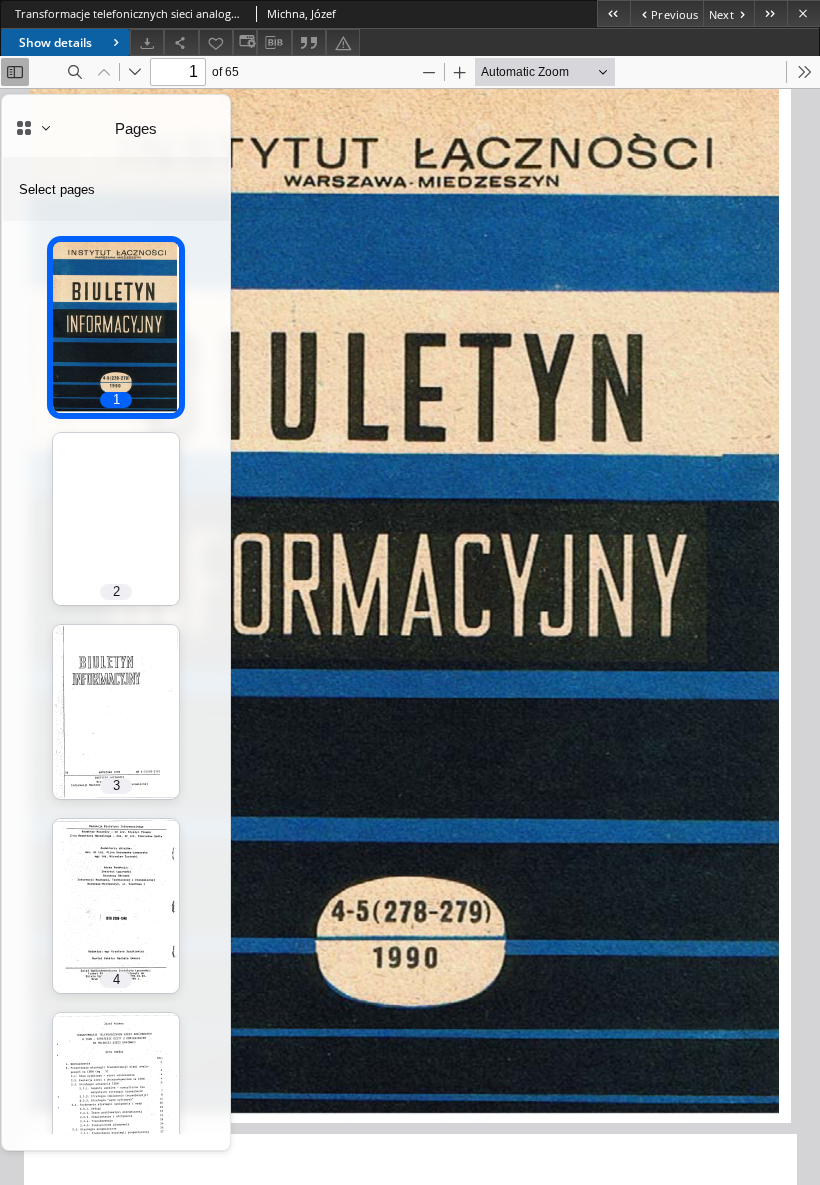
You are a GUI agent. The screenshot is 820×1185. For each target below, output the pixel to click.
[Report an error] (343, 42)
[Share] (181, 42)
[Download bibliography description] (274, 43)
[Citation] (309, 42)
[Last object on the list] (770, 13)
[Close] (803, 13)
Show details (55, 42)
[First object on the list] (613, 13)
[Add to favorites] (216, 42)
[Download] (147, 42)
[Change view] (245, 42)
